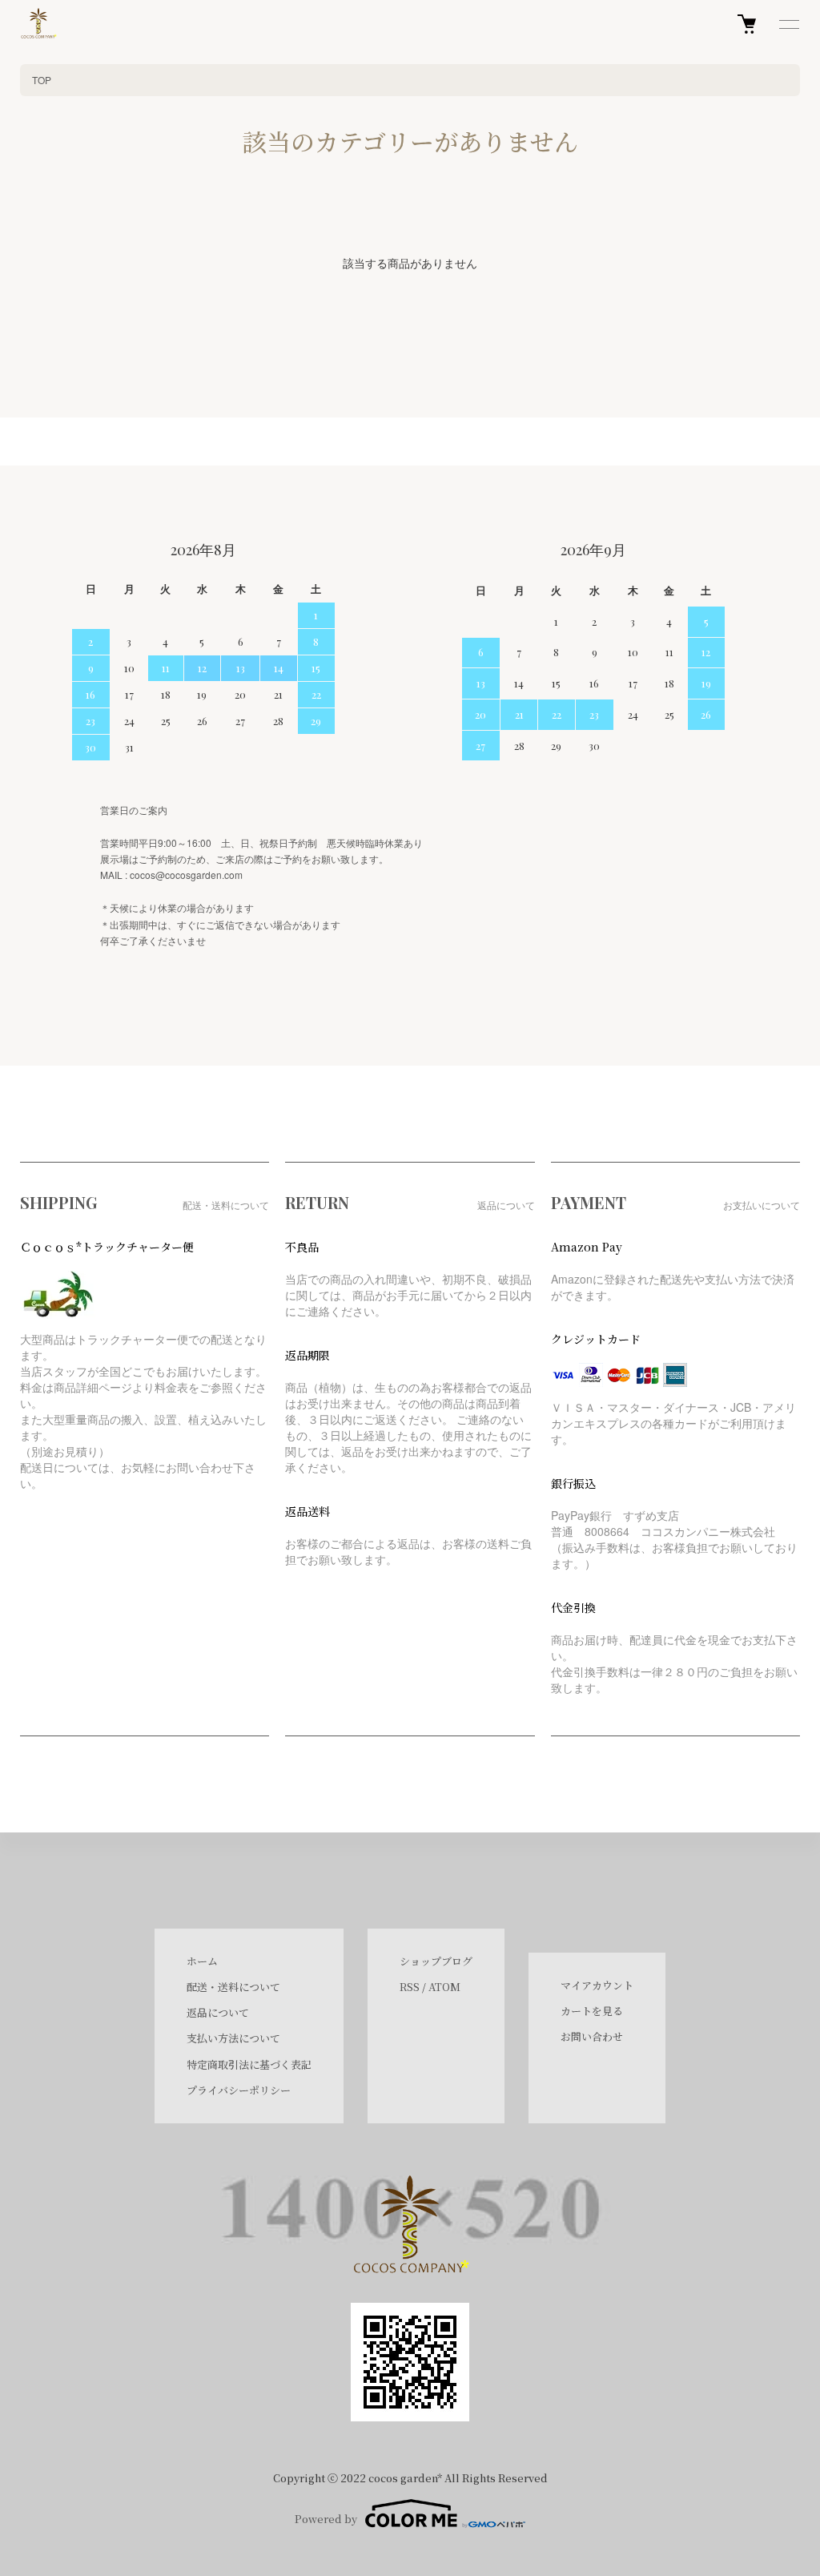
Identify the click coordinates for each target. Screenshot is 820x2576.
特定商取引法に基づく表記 (249, 2064)
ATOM (444, 1987)
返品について (218, 2012)
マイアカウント (597, 1985)
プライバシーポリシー (239, 2090)
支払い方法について (233, 2038)
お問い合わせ (592, 2036)
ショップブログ (436, 1961)
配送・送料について (233, 1987)
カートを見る (592, 2011)
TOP (42, 80)
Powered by (326, 2519)
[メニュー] (788, 24)
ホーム (202, 1961)
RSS (410, 1987)
